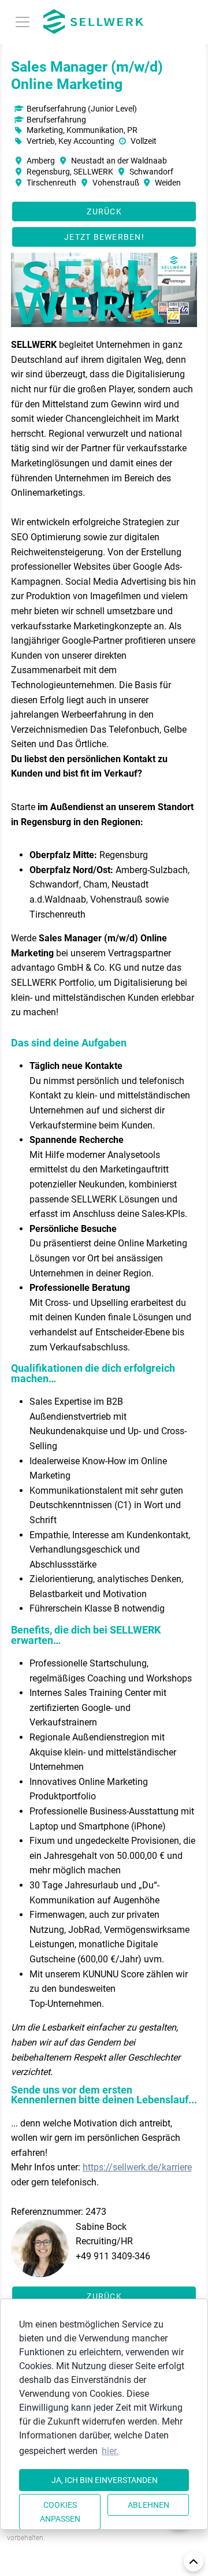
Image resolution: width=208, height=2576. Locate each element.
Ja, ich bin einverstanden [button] (105, 2480)
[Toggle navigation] (23, 22)
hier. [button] (110, 2451)
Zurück (104, 211)
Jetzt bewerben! (104, 237)
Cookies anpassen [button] (60, 2512)
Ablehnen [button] (148, 2505)
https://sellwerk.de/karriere (137, 2167)
